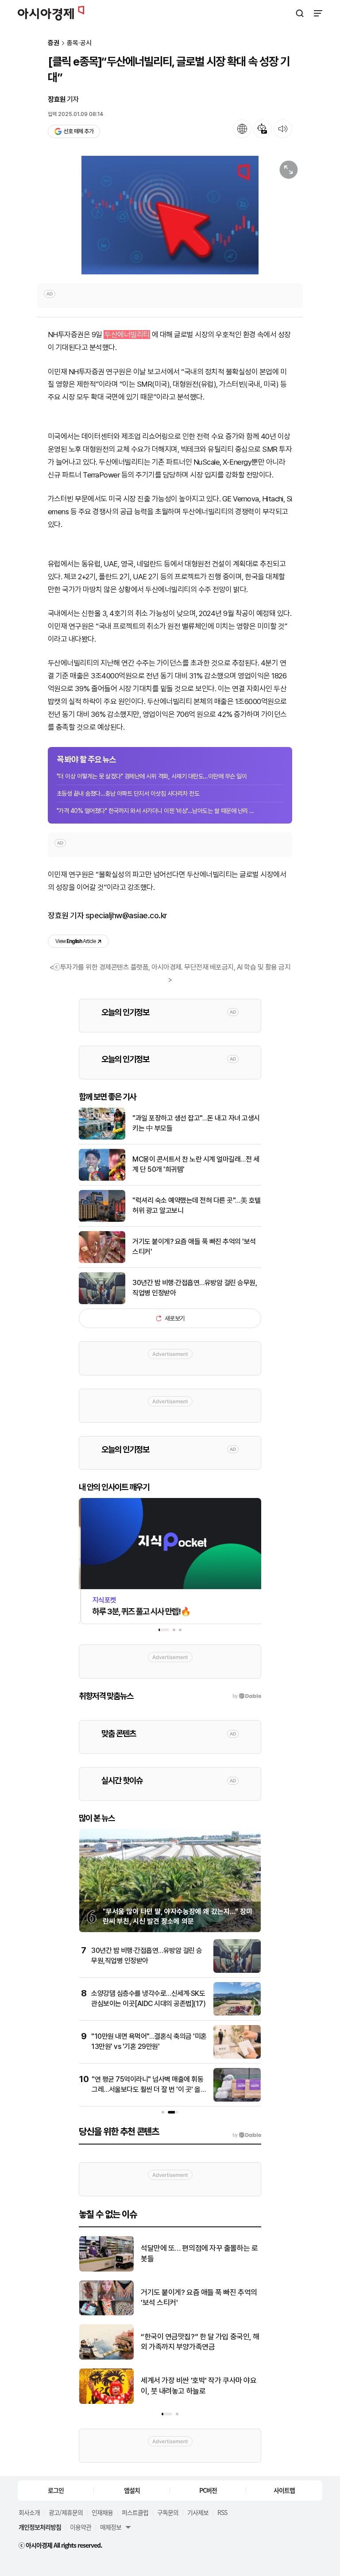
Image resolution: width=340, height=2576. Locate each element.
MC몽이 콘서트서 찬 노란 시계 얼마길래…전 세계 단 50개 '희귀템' (196, 1164)
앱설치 (132, 2490)
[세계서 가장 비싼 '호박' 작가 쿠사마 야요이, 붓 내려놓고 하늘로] (106, 2402)
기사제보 (198, 2512)
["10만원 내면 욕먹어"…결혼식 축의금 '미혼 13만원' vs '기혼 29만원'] (237, 2057)
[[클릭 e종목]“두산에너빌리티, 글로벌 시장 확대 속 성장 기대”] (170, 215)
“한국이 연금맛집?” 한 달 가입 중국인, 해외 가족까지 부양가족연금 (200, 2342)
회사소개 (29, 2512)
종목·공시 (79, 43)
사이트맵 (284, 2490)
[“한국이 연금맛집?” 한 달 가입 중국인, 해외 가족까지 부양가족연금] (106, 2358)
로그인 (56, 2490)
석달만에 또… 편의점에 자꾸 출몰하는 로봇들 (199, 2253)
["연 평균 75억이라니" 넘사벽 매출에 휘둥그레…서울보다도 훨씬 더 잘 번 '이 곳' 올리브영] (237, 2100)
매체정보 (111, 2527)
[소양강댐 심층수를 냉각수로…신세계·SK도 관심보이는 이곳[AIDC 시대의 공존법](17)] (237, 2014)
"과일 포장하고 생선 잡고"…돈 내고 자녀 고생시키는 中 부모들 (196, 1123)
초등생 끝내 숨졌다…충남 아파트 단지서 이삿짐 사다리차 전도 (128, 793)
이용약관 (81, 2527)
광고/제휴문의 (66, 2512)
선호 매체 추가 (78, 131)
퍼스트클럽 (135, 2512)
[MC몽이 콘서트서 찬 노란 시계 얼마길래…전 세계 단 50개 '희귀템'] (102, 1179)
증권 (54, 43)
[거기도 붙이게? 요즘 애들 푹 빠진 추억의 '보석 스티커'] (102, 1261)
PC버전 (208, 2490)
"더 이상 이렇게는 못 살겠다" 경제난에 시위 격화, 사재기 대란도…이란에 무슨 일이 (152, 776)
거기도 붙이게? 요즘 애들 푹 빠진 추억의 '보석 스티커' (194, 1246)
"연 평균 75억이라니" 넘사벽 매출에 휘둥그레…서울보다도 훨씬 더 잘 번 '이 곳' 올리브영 (149, 2089)
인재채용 (102, 2512)
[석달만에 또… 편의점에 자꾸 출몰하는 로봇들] (106, 2270)
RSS (222, 2512)
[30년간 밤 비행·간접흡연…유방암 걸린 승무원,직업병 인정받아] (102, 1302)
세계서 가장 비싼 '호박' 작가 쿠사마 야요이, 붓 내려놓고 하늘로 (199, 2386)
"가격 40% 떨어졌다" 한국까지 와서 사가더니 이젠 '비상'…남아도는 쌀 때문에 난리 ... (155, 811)
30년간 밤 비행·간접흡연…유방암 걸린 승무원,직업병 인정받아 (195, 1288)
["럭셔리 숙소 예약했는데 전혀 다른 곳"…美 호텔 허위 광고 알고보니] (102, 1220)
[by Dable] (247, 2135)
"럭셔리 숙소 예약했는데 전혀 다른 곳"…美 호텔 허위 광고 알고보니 (197, 1205)
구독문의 (168, 2512)
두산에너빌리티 (127, 335)
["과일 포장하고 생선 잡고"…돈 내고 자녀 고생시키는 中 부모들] (102, 1138)
